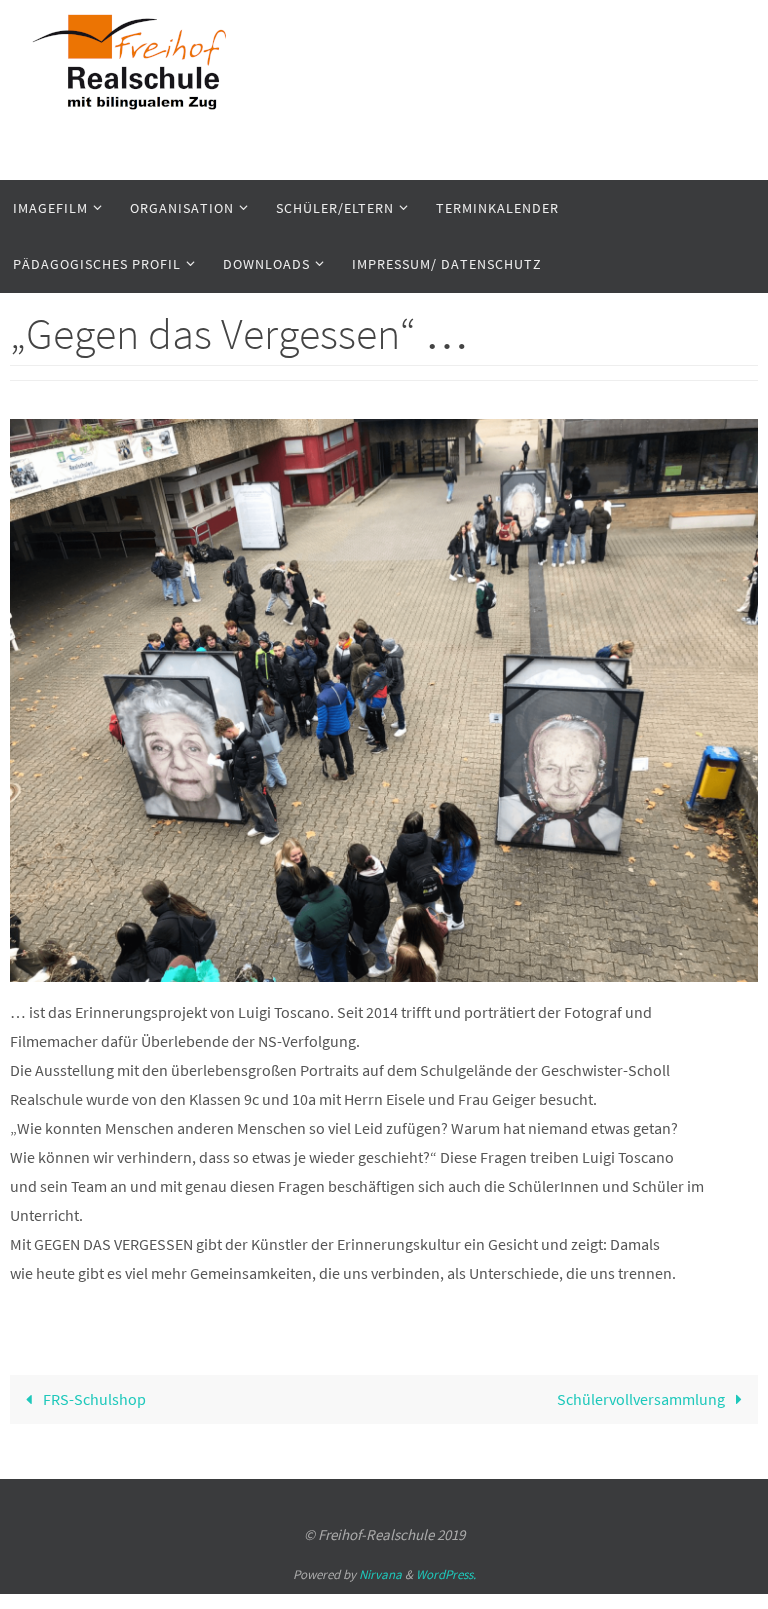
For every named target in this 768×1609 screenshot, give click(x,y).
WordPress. (446, 1574)
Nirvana (380, 1574)
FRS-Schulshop (93, 1399)
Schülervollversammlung (642, 1399)
